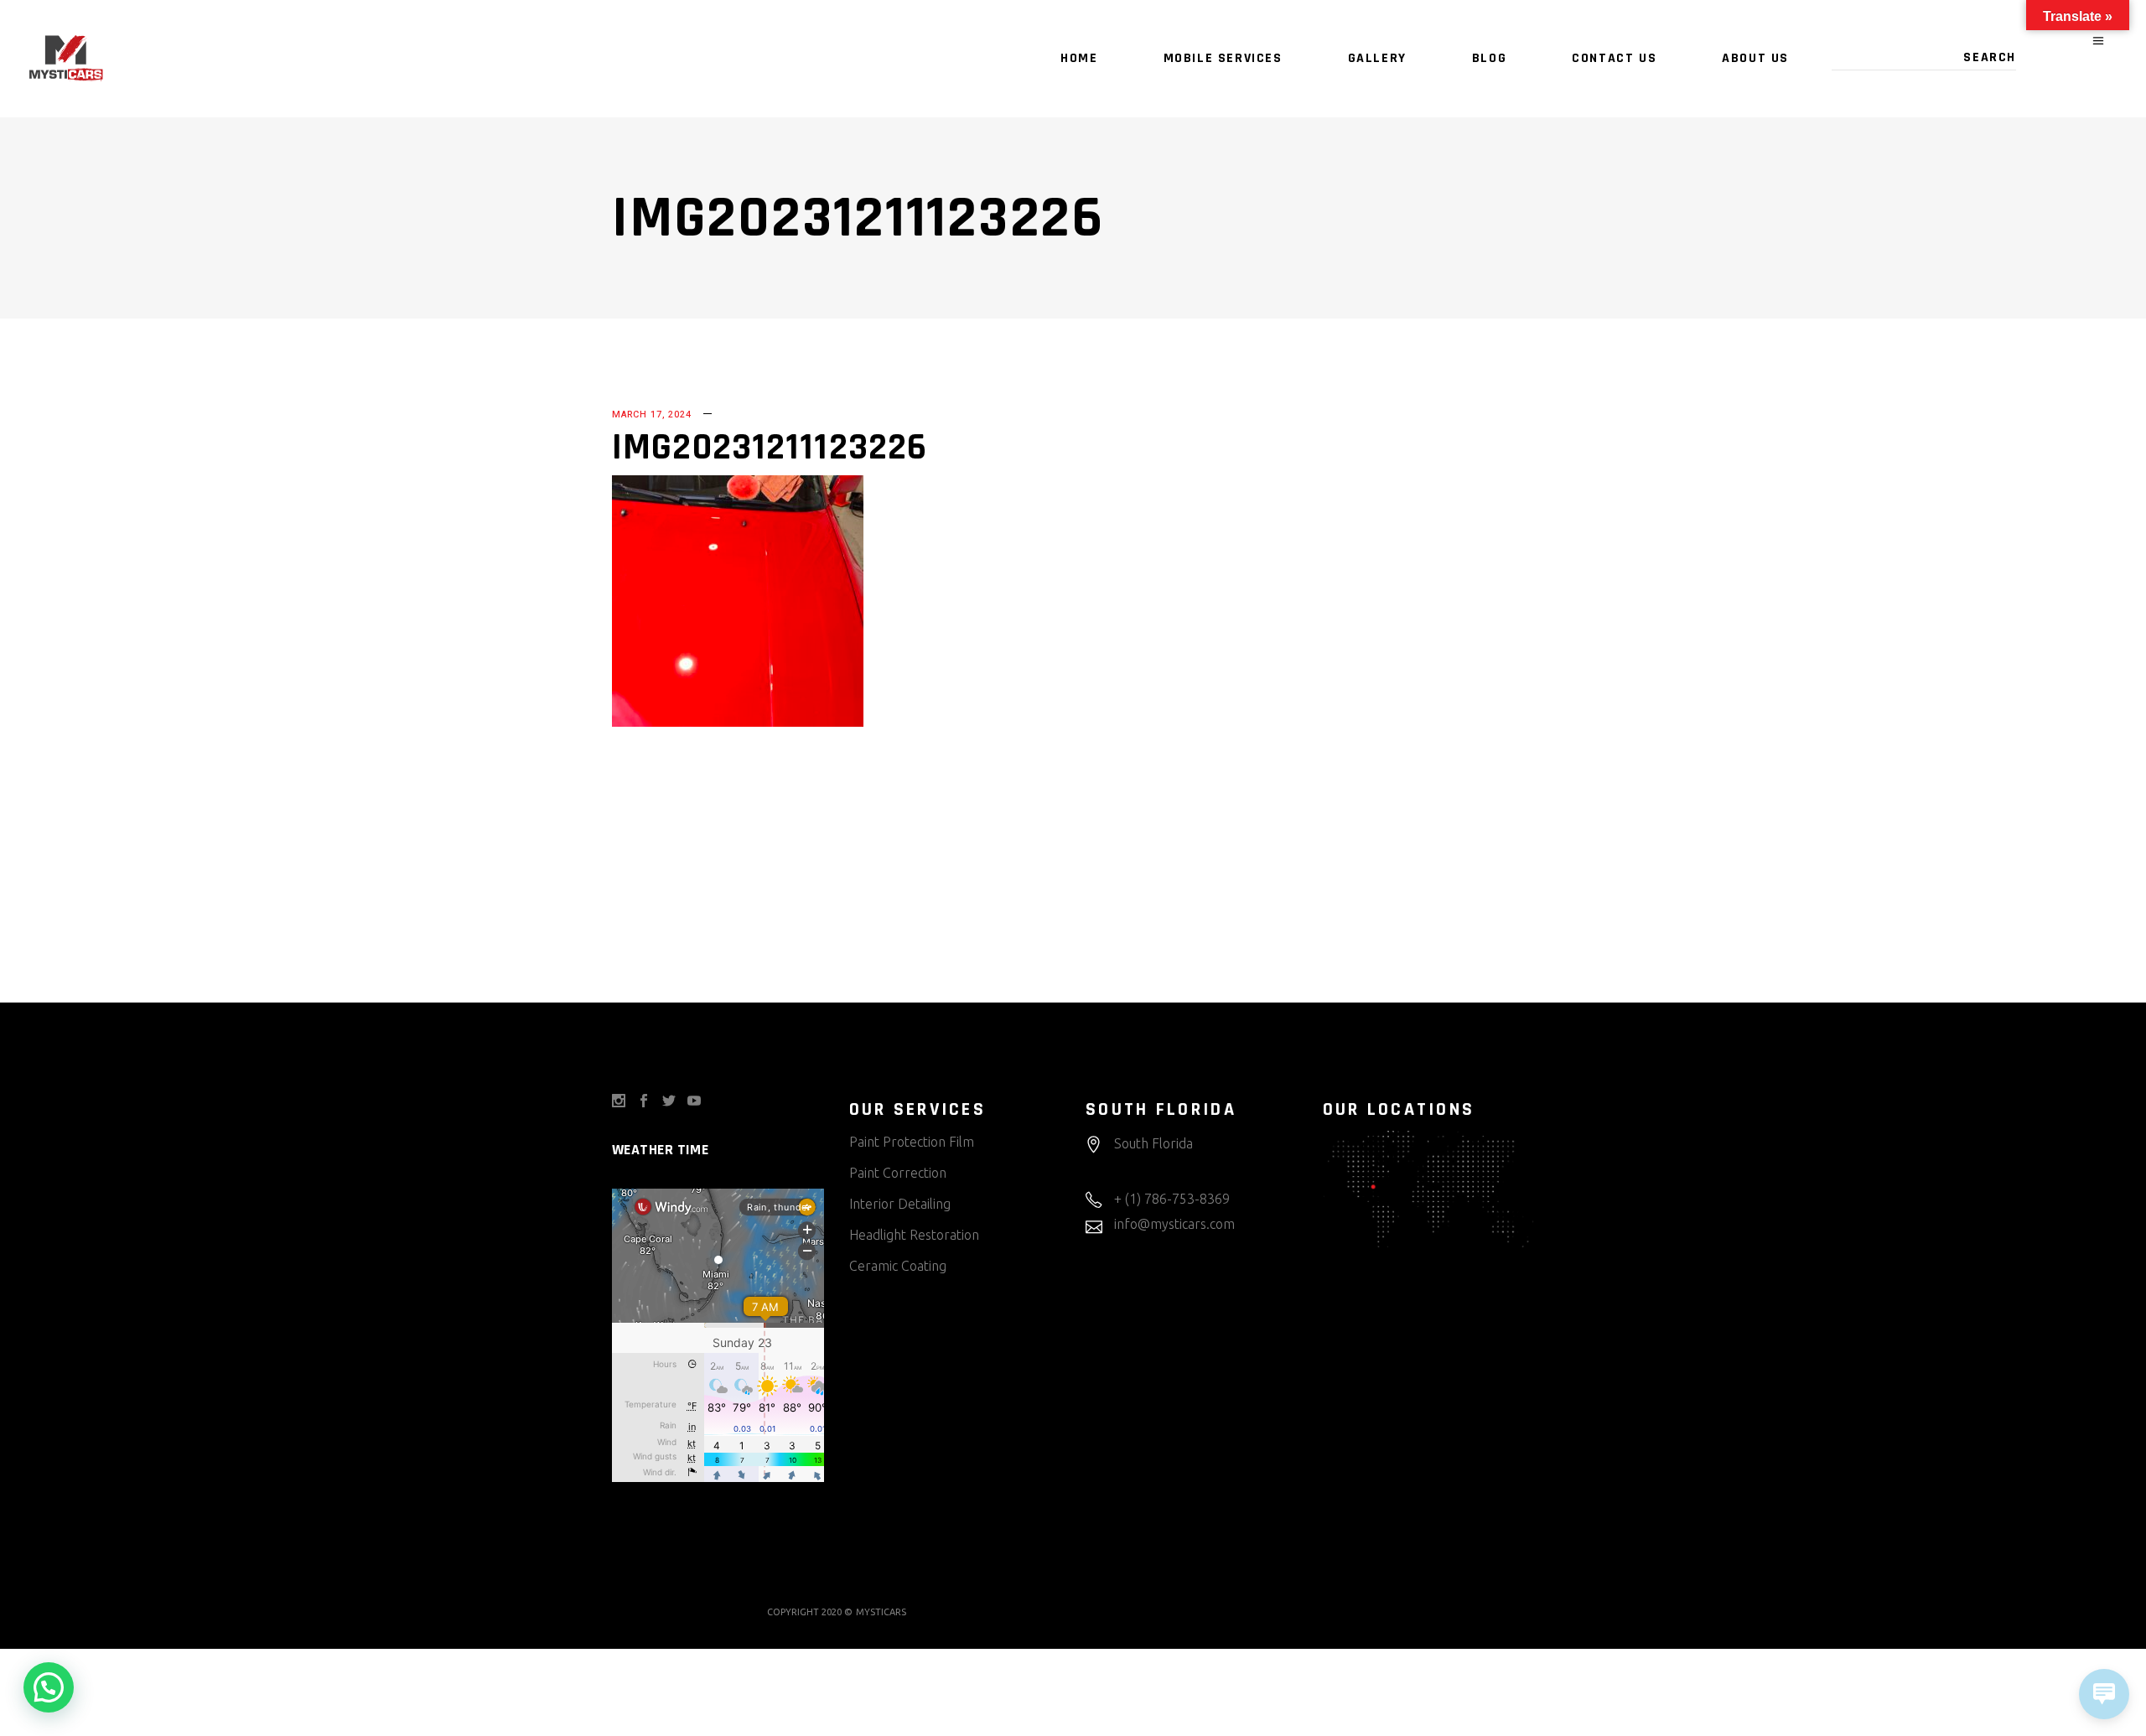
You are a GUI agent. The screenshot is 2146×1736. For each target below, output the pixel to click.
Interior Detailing (900, 1204)
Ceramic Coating (898, 1266)
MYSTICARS (881, 1612)
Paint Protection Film (912, 1142)
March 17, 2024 (652, 415)
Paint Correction (898, 1173)
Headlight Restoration (914, 1235)
